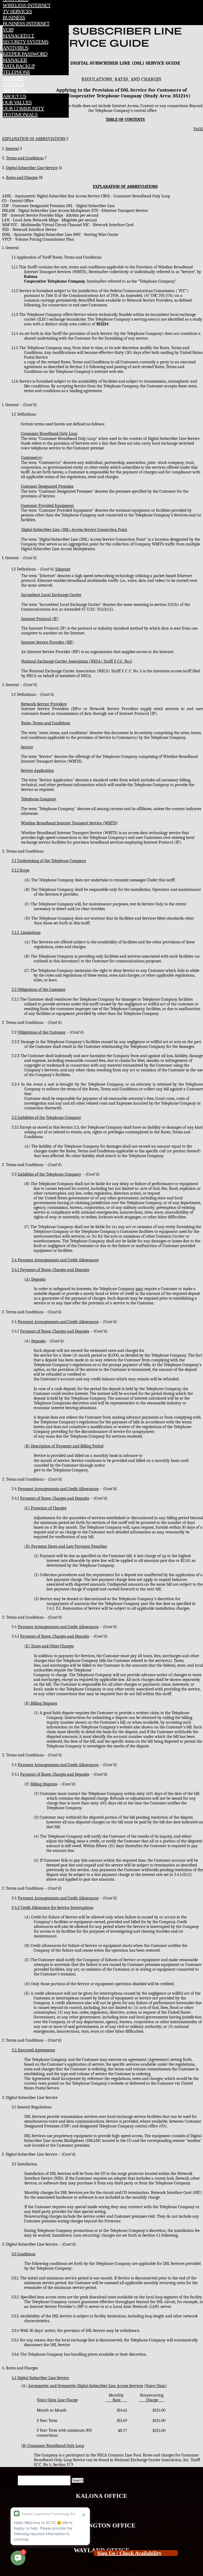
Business (14, 17)
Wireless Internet (27, 5)
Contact (14, 84)
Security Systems (26, 42)
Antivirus (15, 48)
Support (13, 78)
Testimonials (20, 115)
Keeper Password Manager (25, 57)
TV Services (17, 11)
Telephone (16, 72)
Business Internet (26, 23)
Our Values (17, 102)
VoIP (8, 30)
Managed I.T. (19, 36)
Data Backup (19, 66)
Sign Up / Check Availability (129, 2553)
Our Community (23, 108)
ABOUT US (14, 90)
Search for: (8, 2480)
